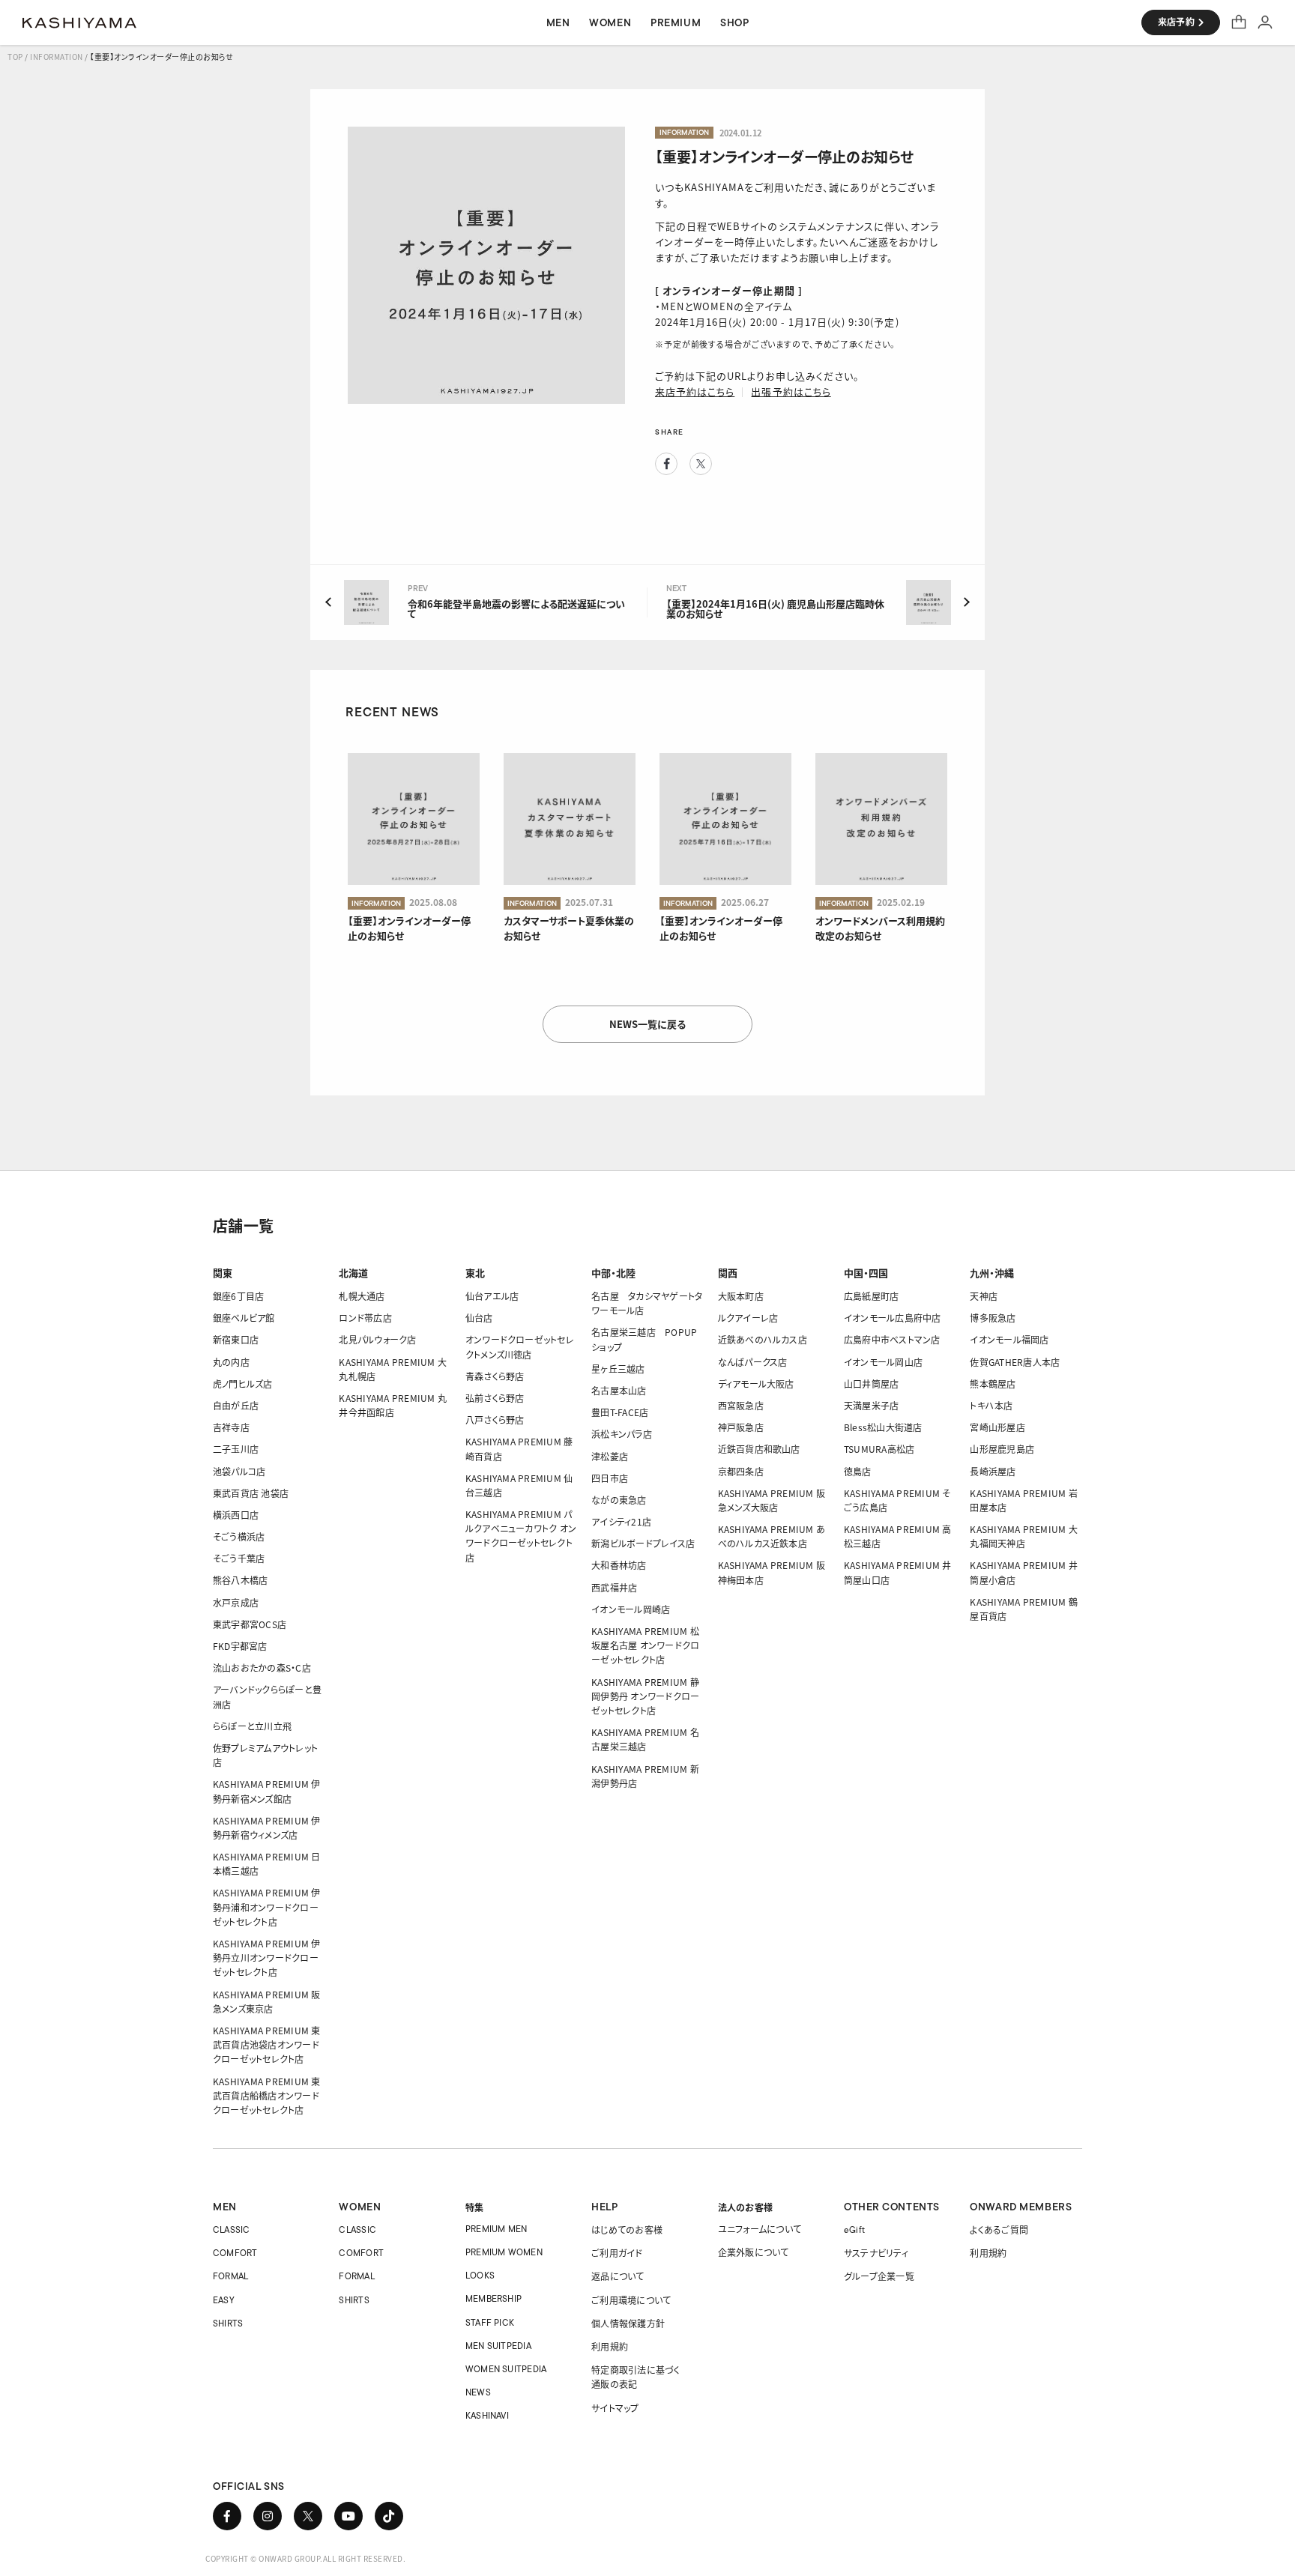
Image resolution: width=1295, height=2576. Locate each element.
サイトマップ (615, 2408)
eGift (854, 2229)
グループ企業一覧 (879, 2276)
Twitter (701, 464)
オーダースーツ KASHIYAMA (79, 22)
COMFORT (235, 2253)
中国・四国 (866, 1273)
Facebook (666, 464)
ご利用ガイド (617, 2253)
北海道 (353, 1273)
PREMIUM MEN (496, 2229)
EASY (224, 2300)
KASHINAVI (487, 2415)
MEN (225, 2207)
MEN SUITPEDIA (498, 2346)
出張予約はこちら (791, 391)
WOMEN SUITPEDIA (506, 2369)
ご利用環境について (631, 2300)
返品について (618, 2276)
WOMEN (360, 2207)
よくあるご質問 (999, 2229)
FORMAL (230, 2276)
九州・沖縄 (992, 1273)
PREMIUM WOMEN (504, 2252)
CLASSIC (232, 2229)
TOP (15, 57)
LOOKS (480, 2275)
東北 (475, 1273)
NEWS (478, 2392)
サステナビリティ (876, 2253)
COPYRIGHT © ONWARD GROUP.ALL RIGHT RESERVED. (305, 2558)
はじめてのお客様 (627, 2229)
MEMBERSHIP (493, 2298)
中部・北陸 (613, 1273)
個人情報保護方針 (628, 2323)
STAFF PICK (490, 2322)
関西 (728, 1273)
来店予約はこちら (695, 391)
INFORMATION (57, 57)
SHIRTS (228, 2323)
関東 (223, 1273)
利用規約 (610, 2346)
